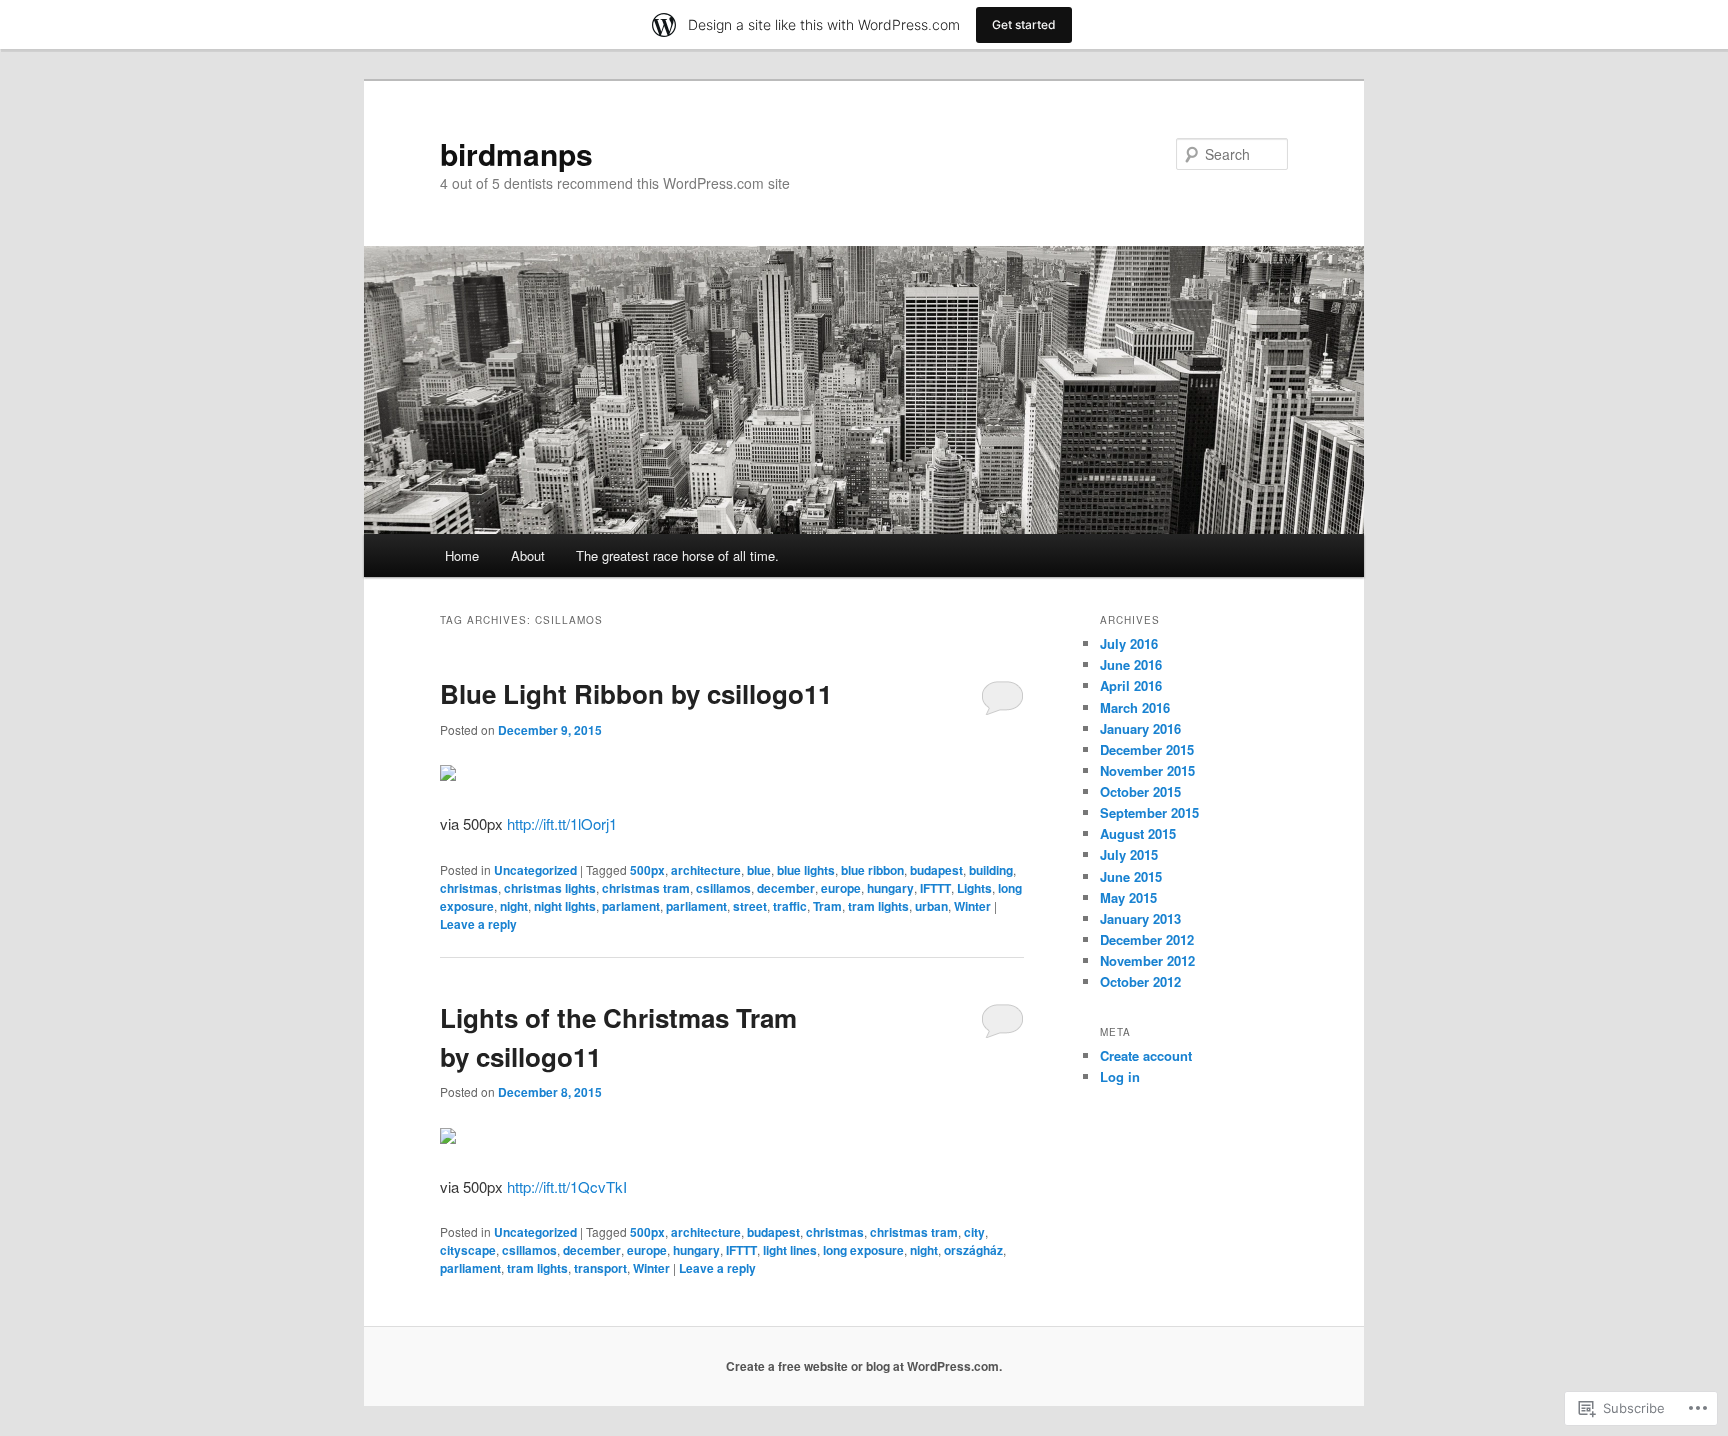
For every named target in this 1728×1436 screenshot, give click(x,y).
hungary (890, 888)
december (786, 888)
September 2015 (1149, 812)
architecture (706, 870)
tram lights (878, 906)
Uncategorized (535, 870)
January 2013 (1140, 918)
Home (462, 555)
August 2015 (1138, 833)
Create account (1146, 1055)
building (991, 870)
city (974, 1232)
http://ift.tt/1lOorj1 (562, 823)
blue (759, 870)
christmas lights (550, 888)
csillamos (723, 888)
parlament (631, 906)
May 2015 (1128, 897)
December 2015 (1147, 749)
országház (973, 1250)
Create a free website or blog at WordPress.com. (864, 1366)
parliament (696, 906)
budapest (936, 870)
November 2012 (1147, 960)
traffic (790, 906)
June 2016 (1131, 664)
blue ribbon (872, 870)
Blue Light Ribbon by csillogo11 (636, 693)
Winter (972, 906)
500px (647, 870)
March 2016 (1135, 707)
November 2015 (1147, 770)
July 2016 (1129, 643)
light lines (790, 1250)
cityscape (468, 1250)
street (750, 906)
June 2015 (1131, 876)
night (514, 906)
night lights (565, 906)
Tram (827, 906)
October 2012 (1140, 981)
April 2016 (1131, 685)
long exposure (863, 1250)
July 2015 (1129, 854)
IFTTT (935, 888)
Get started (1024, 24)
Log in (1120, 1076)
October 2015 (1140, 791)
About (528, 555)
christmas (469, 888)
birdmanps (516, 153)
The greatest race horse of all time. (677, 555)
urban (931, 906)
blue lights (806, 870)
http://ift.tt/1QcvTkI (567, 1186)
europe (841, 888)
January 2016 (1140, 728)
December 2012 (1147, 939)
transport (600, 1268)
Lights (974, 888)
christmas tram (646, 888)
